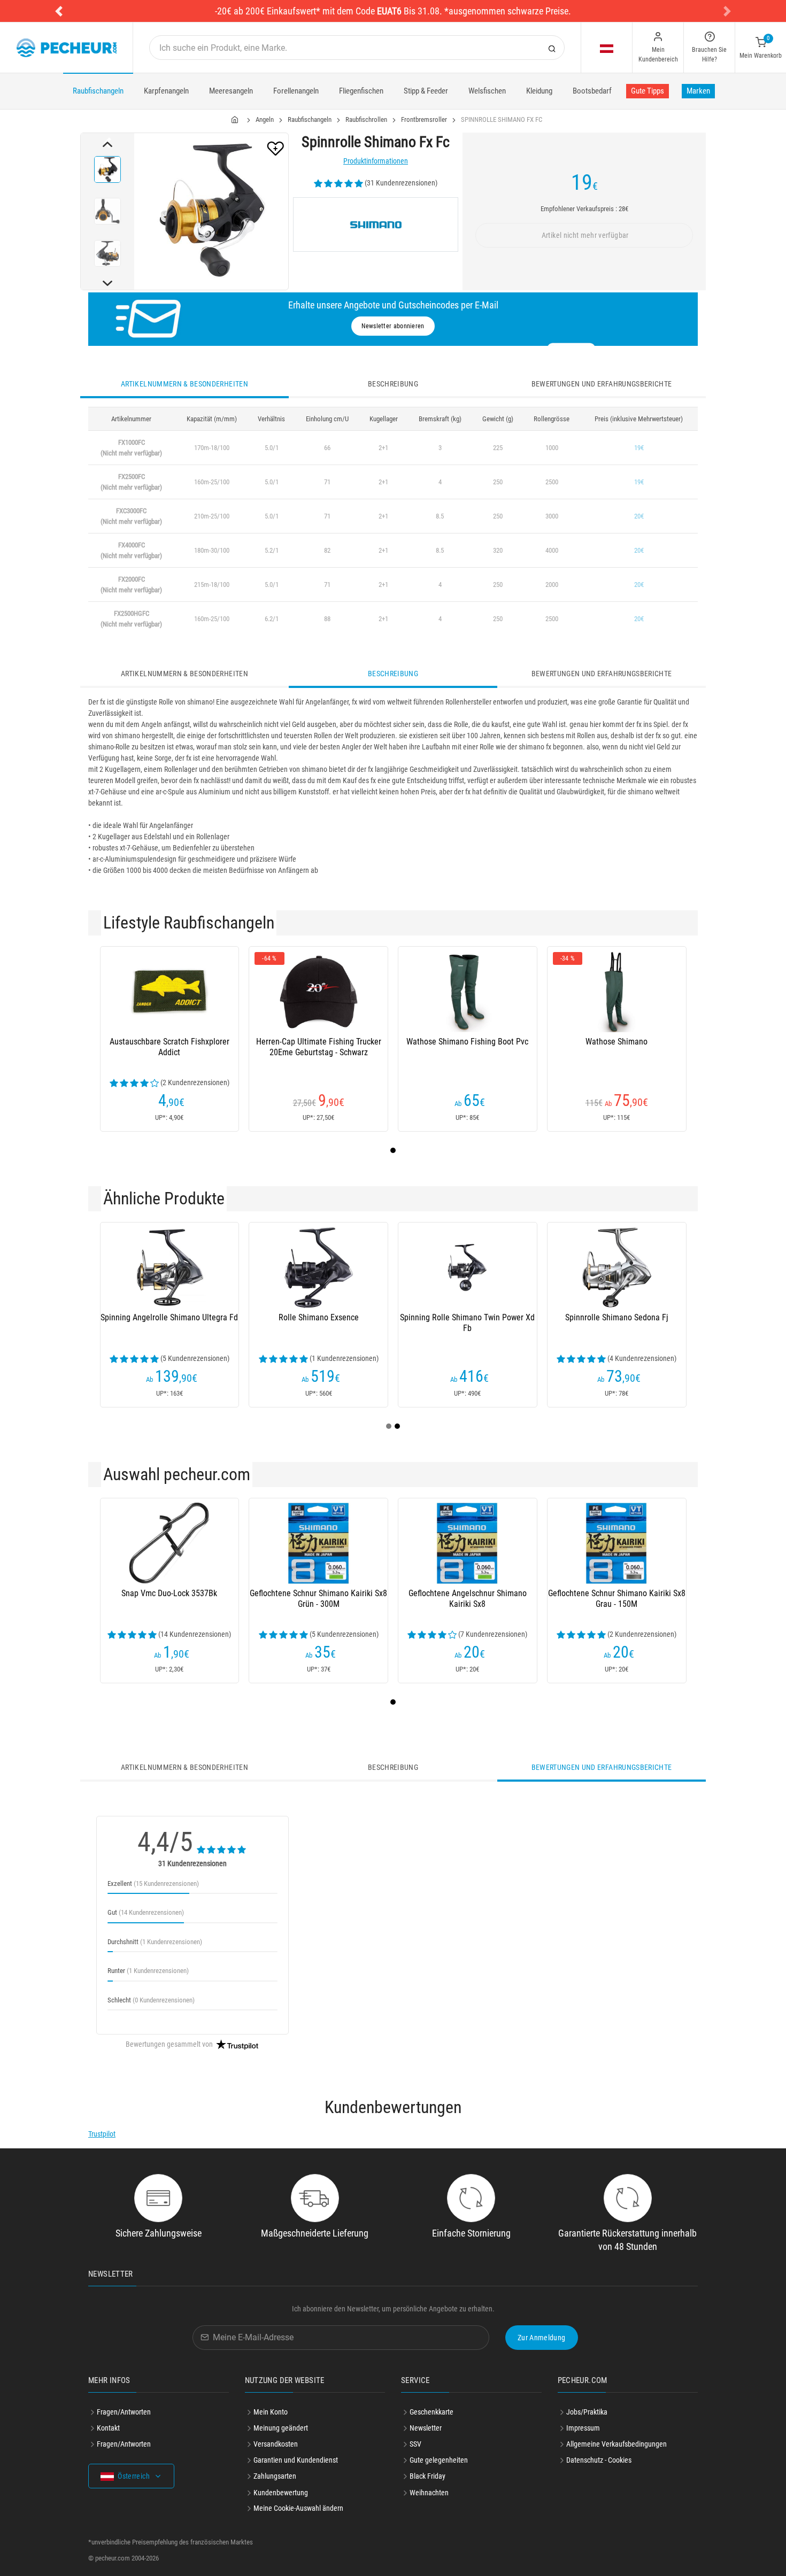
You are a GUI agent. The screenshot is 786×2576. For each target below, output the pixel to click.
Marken (698, 91)
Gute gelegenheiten (439, 2460)
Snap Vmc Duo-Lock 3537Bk (169, 1593)
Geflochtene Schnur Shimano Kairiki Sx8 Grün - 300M (318, 1599)
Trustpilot (102, 2134)
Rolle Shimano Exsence (319, 1317)
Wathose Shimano (617, 1042)
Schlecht (151, 2000)
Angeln (265, 119)
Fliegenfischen (361, 91)
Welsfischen (487, 91)
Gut (146, 1912)
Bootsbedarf (592, 91)
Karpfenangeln (166, 91)
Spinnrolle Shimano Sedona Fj (617, 1317)
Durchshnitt (155, 1942)
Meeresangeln (231, 91)
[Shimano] (376, 225)
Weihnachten (429, 2493)
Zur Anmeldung (542, 2338)
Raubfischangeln (98, 91)
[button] (59, 11)
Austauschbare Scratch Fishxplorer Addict (169, 1047)
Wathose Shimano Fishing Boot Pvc (467, 1042)
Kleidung (539, 91)
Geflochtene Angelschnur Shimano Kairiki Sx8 (468, 1599)
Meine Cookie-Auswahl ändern (298, 2508)
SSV (415, 2444)
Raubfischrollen (366, 119)
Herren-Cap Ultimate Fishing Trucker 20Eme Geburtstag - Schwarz (319, 1047)
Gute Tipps (648, 91)
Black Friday (427, 2476)
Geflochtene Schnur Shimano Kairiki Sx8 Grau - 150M (617, 1599)
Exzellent (153, 1883)
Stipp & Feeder (426, 91)
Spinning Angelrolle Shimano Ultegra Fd (169, 1317)
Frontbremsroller (424, 119)
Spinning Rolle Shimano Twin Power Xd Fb (467, 1323)
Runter (148, 1971)
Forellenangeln (296, 91)
